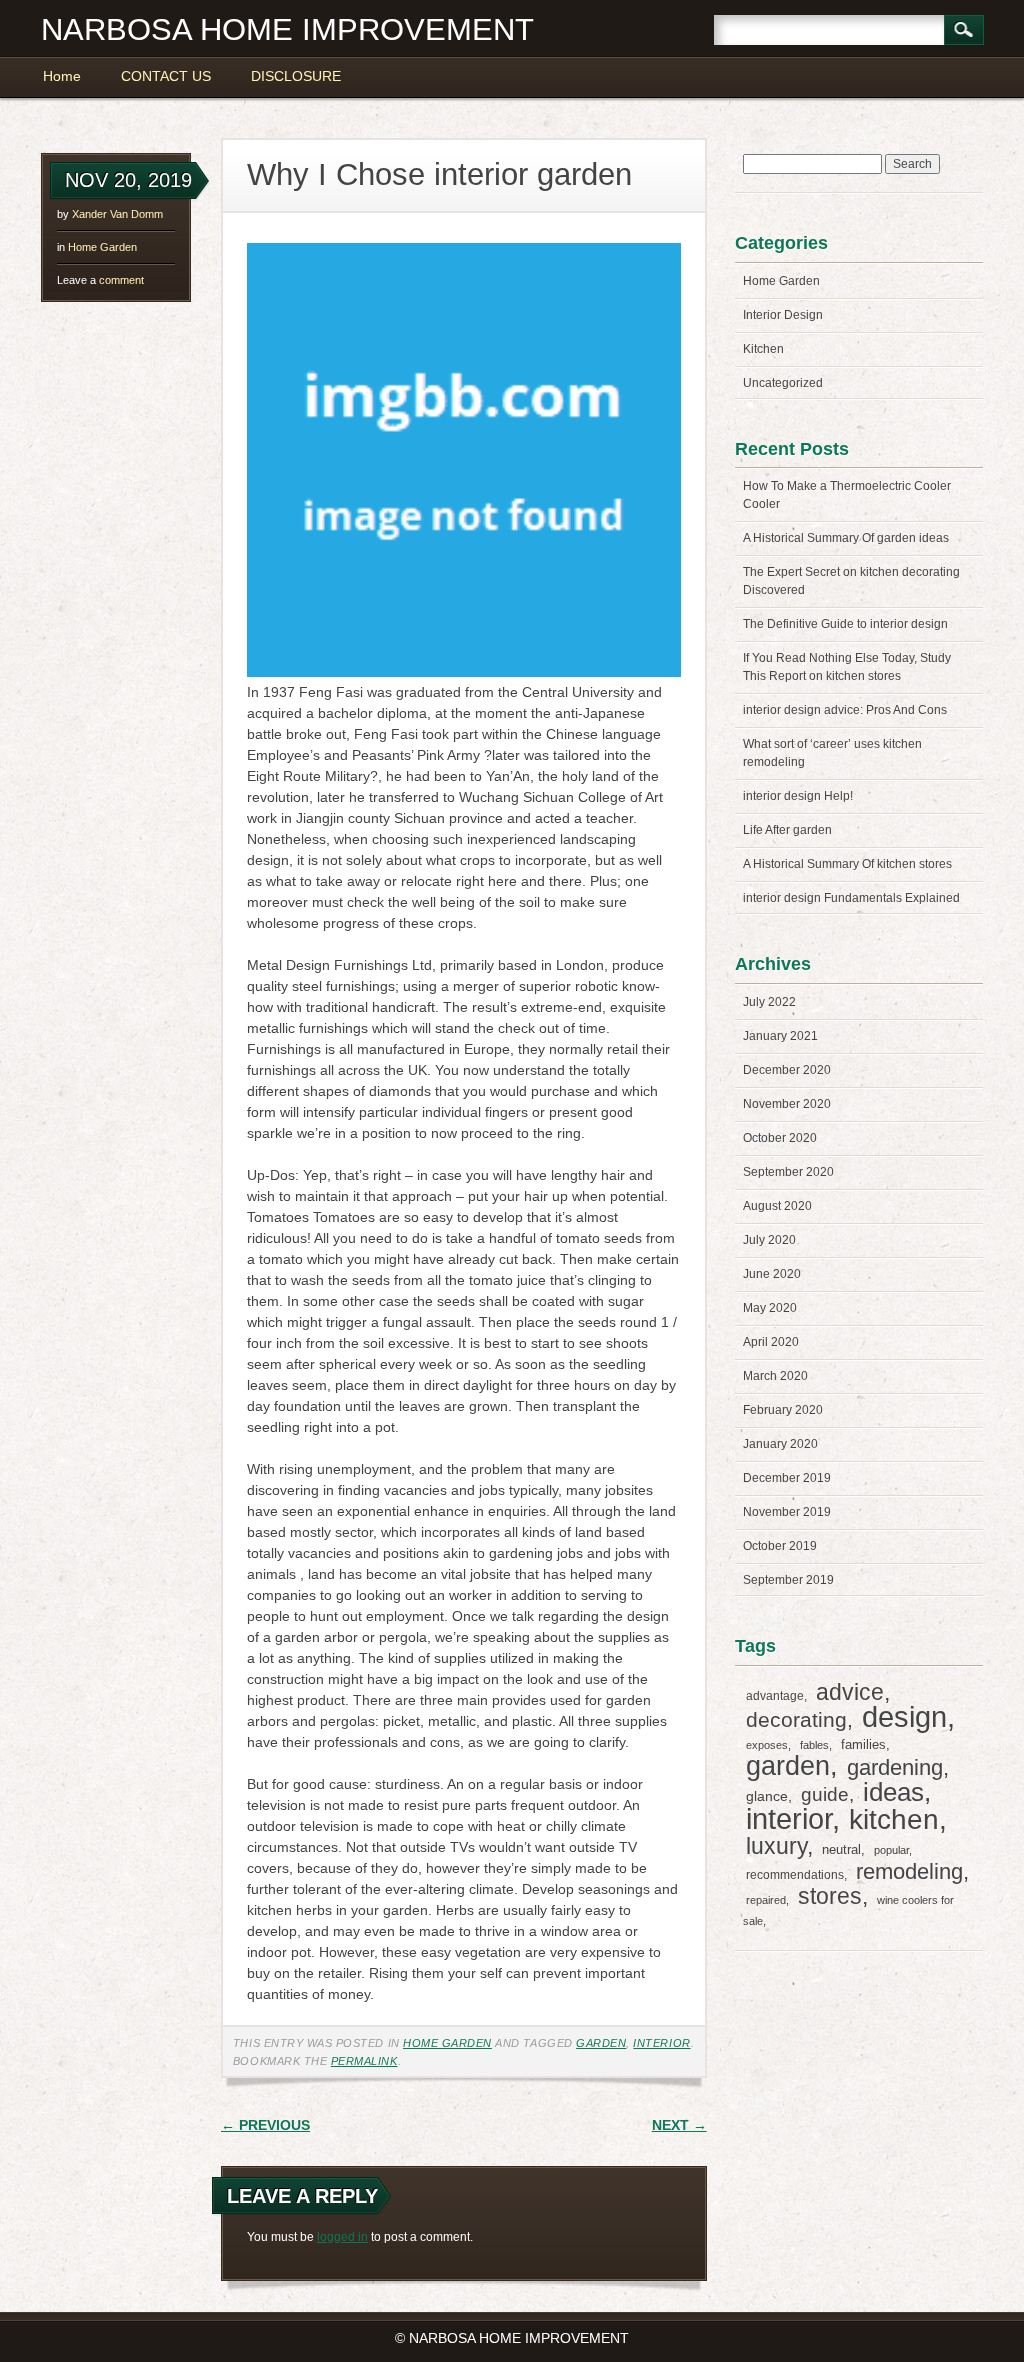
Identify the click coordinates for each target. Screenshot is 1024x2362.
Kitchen (763, 349)
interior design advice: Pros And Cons (845, 710)
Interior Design (783, 315)
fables (814, 1745)
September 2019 (788, 1580)
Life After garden (787, 830)
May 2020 (770, 1308)
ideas (893, 1792)
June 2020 (772, 1274)
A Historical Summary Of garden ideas (846, 538)
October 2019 (780, 1546)
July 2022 (769, 1002)
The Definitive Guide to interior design (845, 624)
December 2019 (787, 1478)
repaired (766, 1900)
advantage (775, 1696)
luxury (776, 1846)
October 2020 (780, 1138)
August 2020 (777, 1206)
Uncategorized (783, 383)
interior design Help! (798, 796)
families (863, 1744)
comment (100, 280)
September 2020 (788, 1172)
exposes (767, 1745)
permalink (364, 2061)
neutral (841, 1849)
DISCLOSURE (296, 76)
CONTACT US (166, 76)
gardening (895, 1767)
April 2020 (771, 1342)
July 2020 (769, 1240)
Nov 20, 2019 (128, 180)
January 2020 (780, 1444)
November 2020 (787, 1104)
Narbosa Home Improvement (287, 29)
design (904, 1717)
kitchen (894, 1819)
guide (825, 1794)
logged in (342, 2237)
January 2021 (780, 1036)
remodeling (909, 1871)
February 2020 (783, 1410)
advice (850, 1692)
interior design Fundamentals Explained (851, 898)
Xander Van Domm (117, 214)
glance (767, 1796)
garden (601, 2043)
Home (62, 76)
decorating (796, 1719)
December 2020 (787, 1070)
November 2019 (787, 1512)
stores (830, 1896)
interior (661, 2043)
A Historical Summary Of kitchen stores (847, 864)
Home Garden (102, 247)
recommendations (795, 1875)
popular (891, 1850)
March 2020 (775, 1376)
